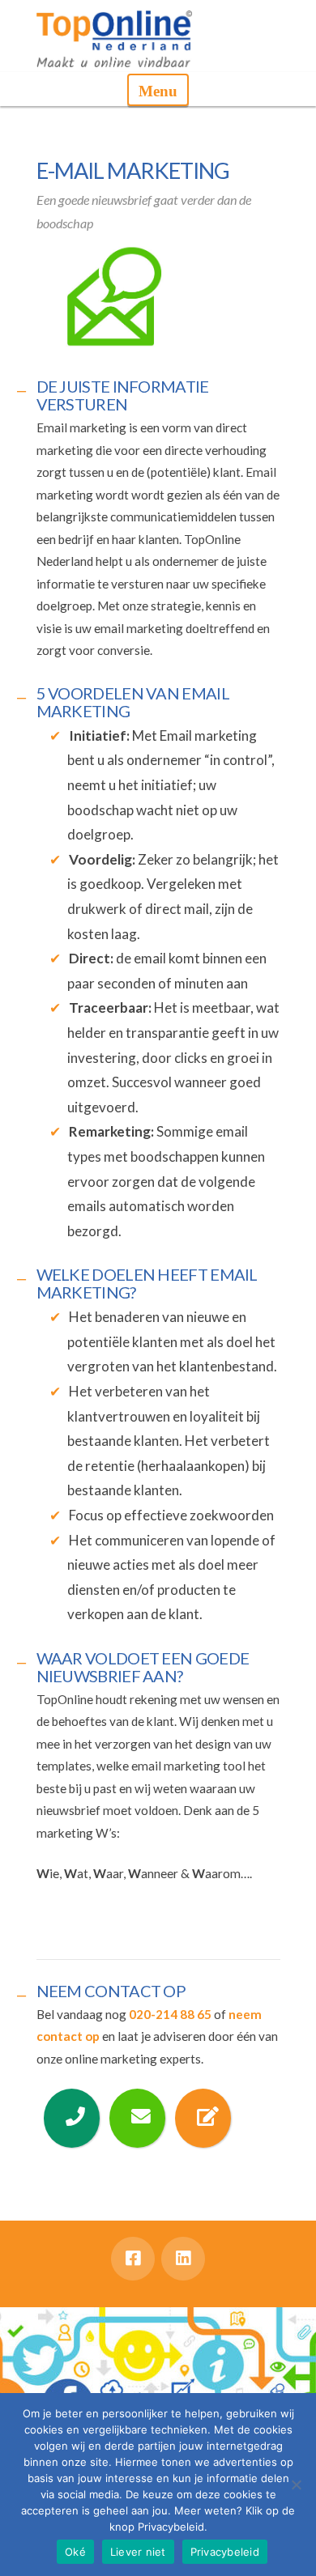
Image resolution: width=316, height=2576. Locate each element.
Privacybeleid (225, 2552)
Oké (75, 2552)
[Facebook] (133, 2259)
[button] (158, 90)
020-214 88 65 (170, 2014)
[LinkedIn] (183, 2259)
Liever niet (138, 2552)
